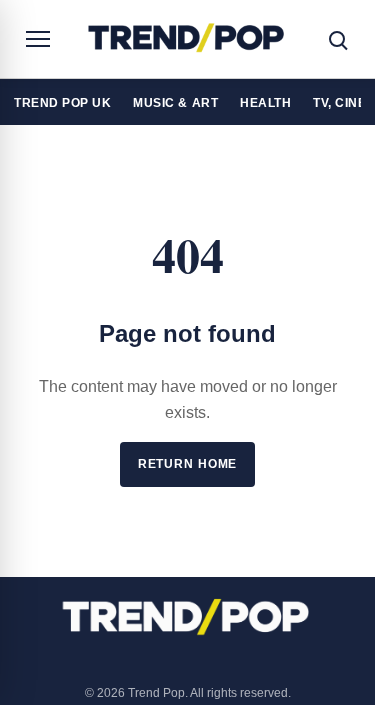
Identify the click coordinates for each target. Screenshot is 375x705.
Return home (188, 464)
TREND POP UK (62, 102)
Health (265, 102)
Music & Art (175, 102)
